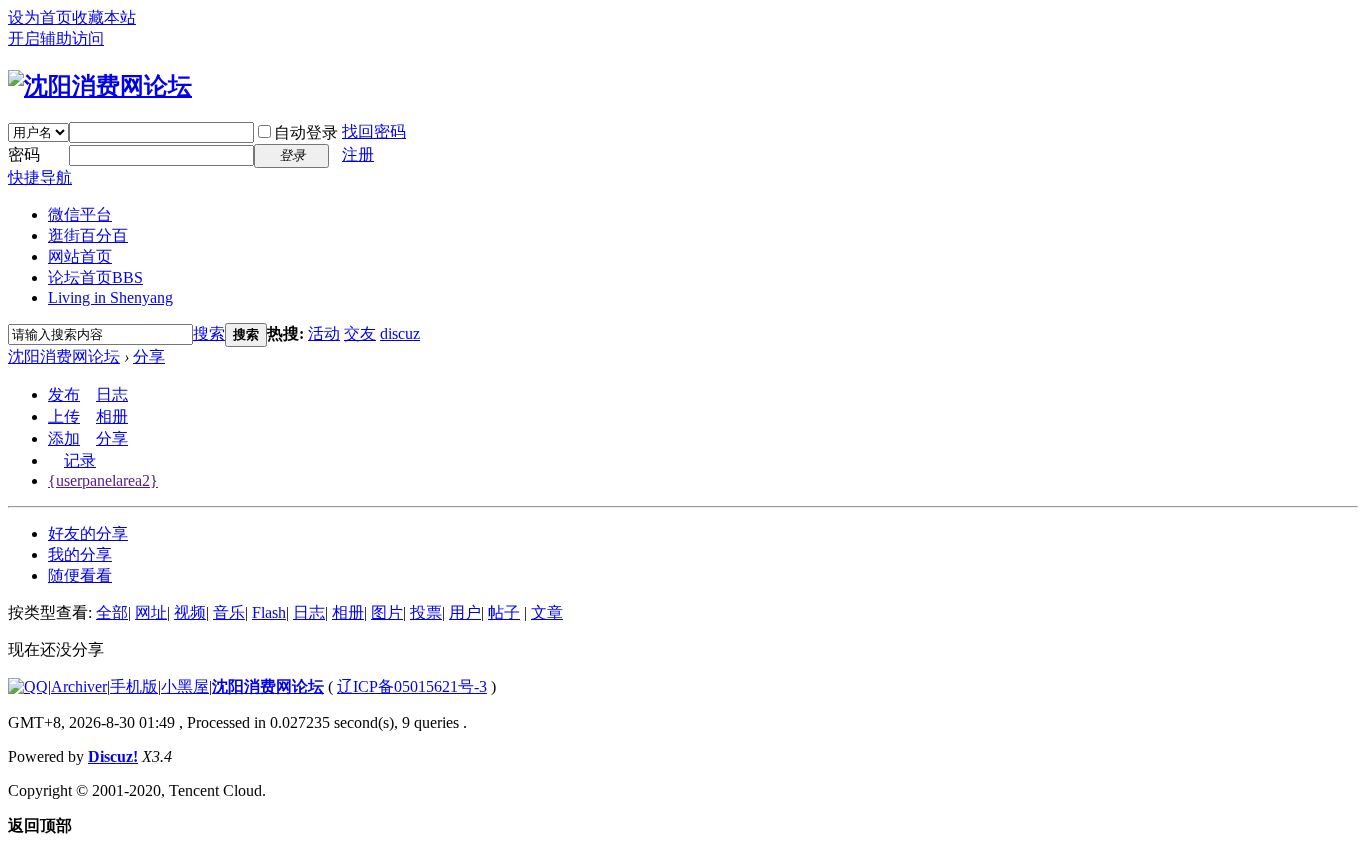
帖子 (504, 612)
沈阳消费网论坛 (64, 356)
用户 (465, 612)
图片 (387, 612)
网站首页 (80, 256)
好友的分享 (88, 533)
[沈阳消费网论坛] (100, 86)
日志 (112, 394)
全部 (112, 612)
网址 (151, 612)
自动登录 (306, 132)
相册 (112, 416)
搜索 (209, 333)
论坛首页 (95, 277)
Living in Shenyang (110, 297)
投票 (426, 612)
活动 (324, 333)
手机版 (134, 686)
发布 (64, 394)
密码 (24, 154)
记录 (80, 460)
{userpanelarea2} (103, 480)
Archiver (79, 686)
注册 (358, 154)
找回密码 (374, 131)
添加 (64, 438)
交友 (360, 333)
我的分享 (80, 554)
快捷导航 (40, 177)
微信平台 (80, 214)
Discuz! (113, 756)
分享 (149, 356)
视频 (190, 612)
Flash (269, 612)
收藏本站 (104, 17)
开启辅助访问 (56, 38)
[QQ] (28, 686)
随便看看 (80, 575)
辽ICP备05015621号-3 (412, 686)
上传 (64, 416)
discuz (400, 333)
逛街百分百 (88, 235)
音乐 (229, 612)
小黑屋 (185, 686)
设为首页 (40, 17)
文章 (547, 612)
